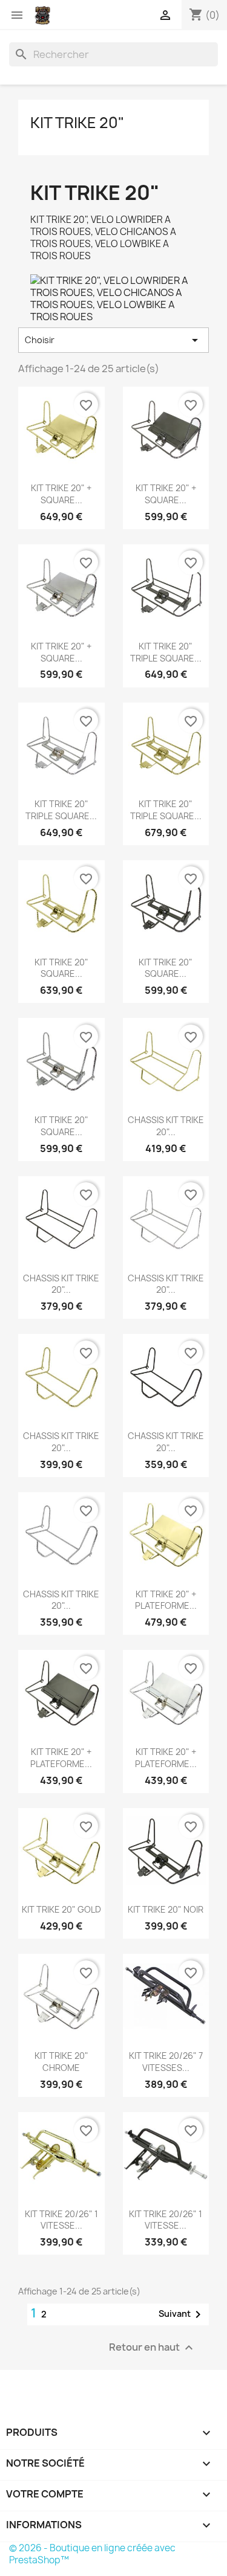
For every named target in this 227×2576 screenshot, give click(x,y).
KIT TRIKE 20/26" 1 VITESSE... (61, 2220)
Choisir (113, 340)
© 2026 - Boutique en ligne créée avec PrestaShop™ (92, 2554)
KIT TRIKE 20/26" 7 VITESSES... (166, 2062)
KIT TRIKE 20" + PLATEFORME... (166, 1600)
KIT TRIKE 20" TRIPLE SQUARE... (166, 652)
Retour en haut (153, 2348)
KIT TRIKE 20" (77, 123)
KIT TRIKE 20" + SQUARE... (61, 494)
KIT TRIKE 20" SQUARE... (61, 968)
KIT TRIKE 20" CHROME (61, 2062)
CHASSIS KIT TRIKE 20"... (166, 1126)
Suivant (182, 2314)
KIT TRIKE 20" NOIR (166, 1909)
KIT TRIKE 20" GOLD (61, 1909)
